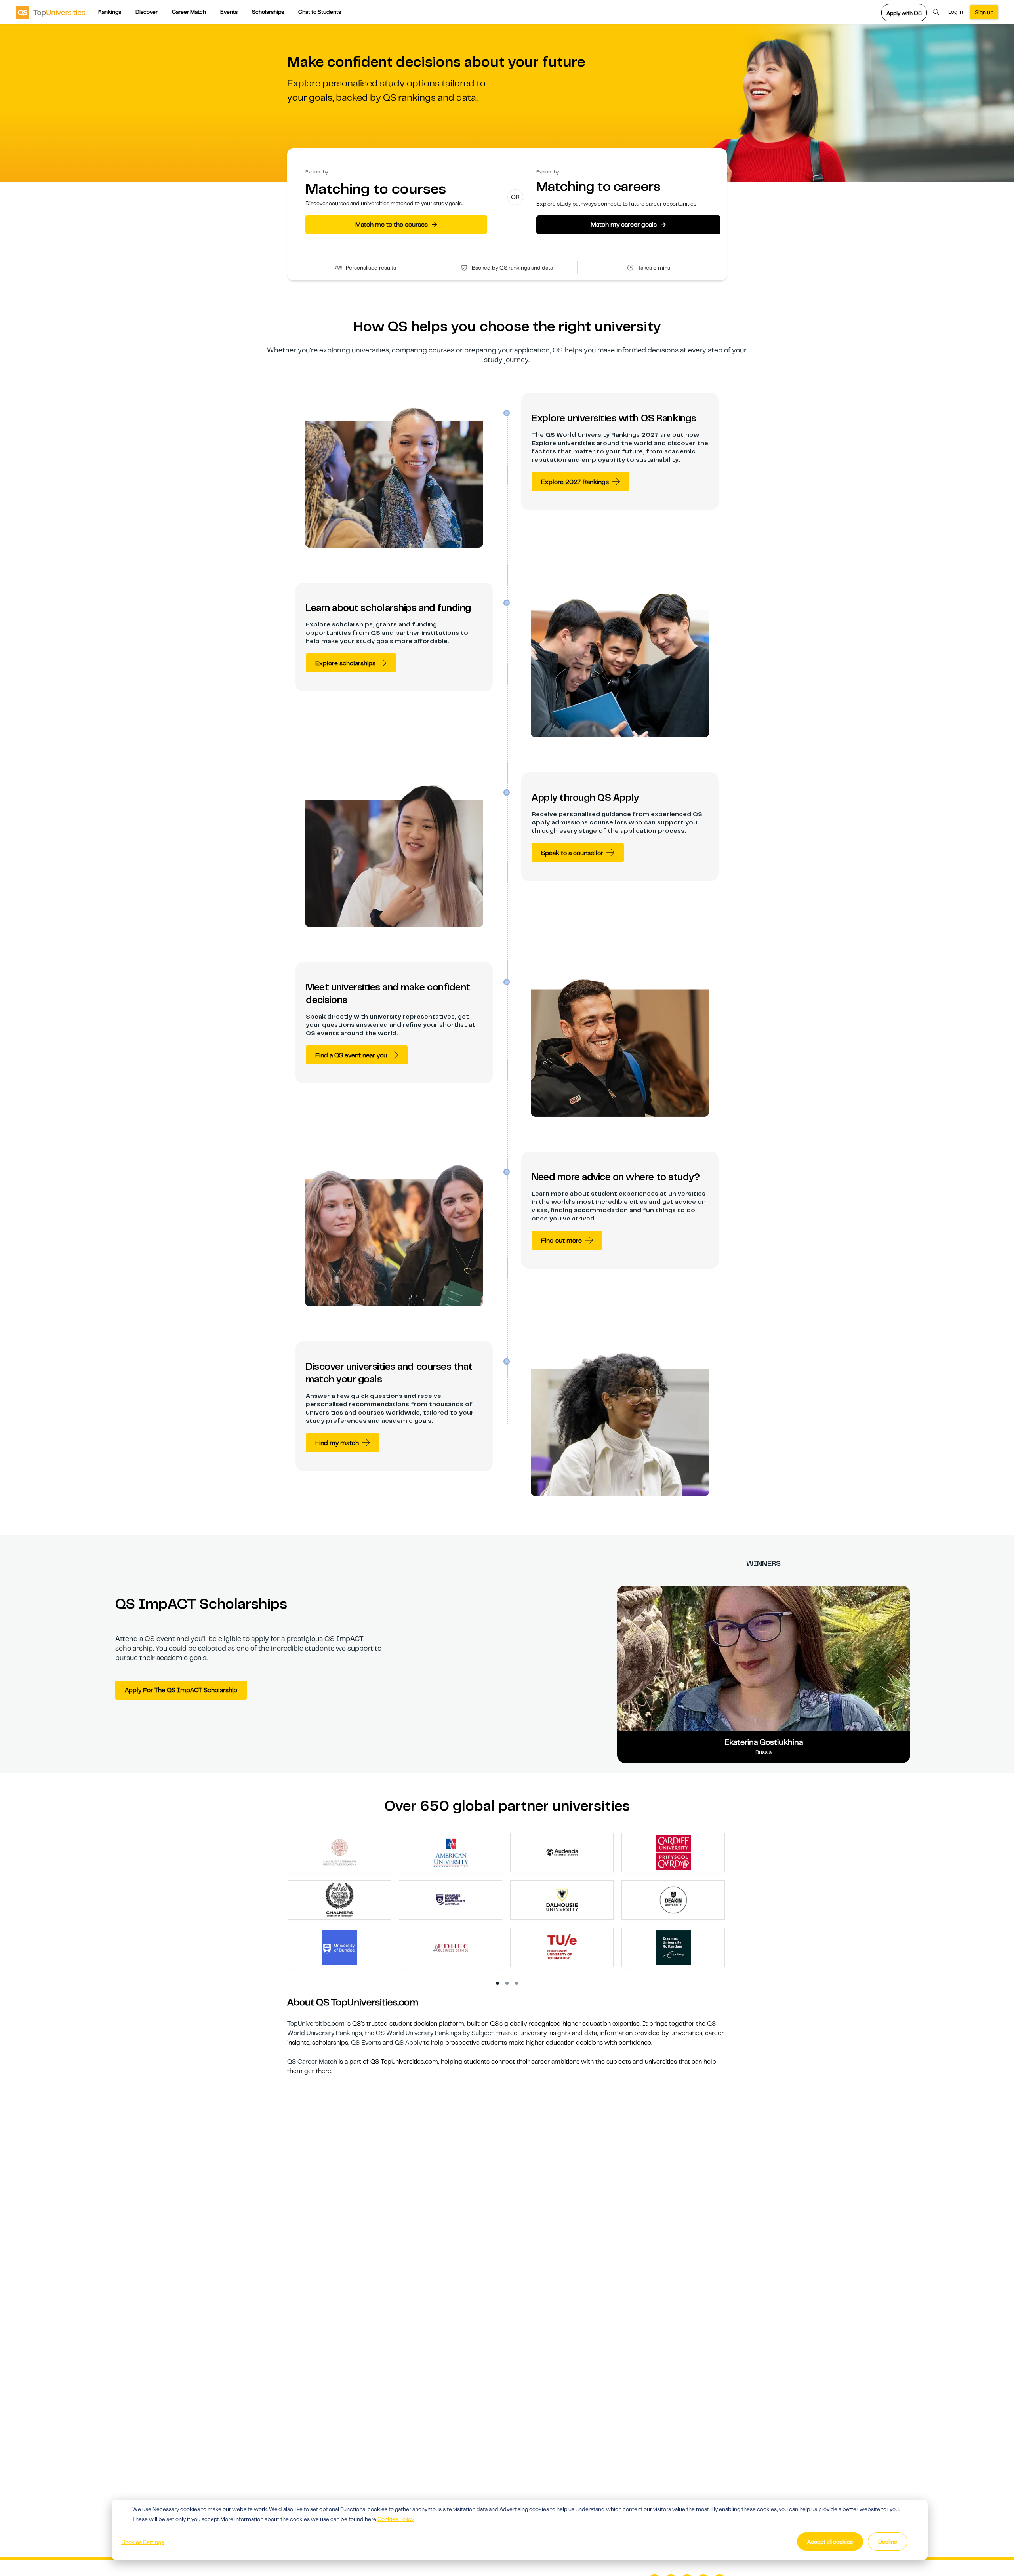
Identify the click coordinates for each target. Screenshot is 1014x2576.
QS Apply (408, 2043)
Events (229, 12)
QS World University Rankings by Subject (435, 2033)
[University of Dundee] (339, 1947)
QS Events (366, 2043)
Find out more (561, 1241)
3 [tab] (517, 1984)
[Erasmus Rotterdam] (673, 1947)
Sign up (984, 12)
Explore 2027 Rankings (575, 482)
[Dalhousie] (562, 1900)
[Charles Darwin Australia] (451, 1900)
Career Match (189, 12)
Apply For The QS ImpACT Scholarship (181, 1690)
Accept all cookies (830, 2542)
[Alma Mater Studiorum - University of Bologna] (339, 1852)
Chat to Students (320, 12)
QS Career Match (312, 2062)
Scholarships (268, 12)
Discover (147, 12)
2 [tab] (507, 1984)
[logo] (51, 12)
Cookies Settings (143, 2542)
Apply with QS (904, 13)
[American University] (451, 1852)
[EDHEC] (451, 1947)
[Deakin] (673, 1900)
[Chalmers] (339, 1900)
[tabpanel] (510, 1904)
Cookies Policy (396, 2519)
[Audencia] (562, 1852)
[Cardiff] (673, 1852)
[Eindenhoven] (562, 1947)
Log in (956, 12)
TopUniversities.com (316, 2024)
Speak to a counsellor (572, 853)
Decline (888, 2542)
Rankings (110, 12)
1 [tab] (498, 1984)
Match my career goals (628, 225)
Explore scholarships (345, 663)
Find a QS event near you (351, 1055)
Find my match (337, 1443)
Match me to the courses (396, 224)
